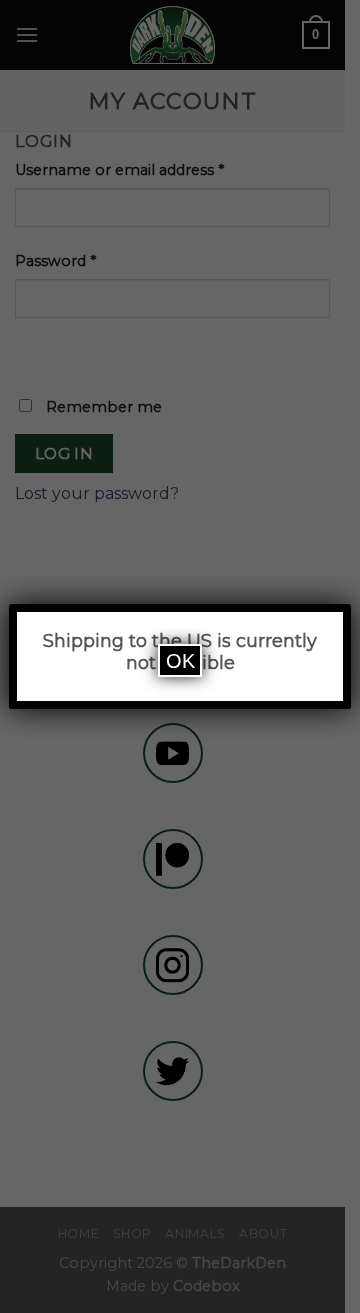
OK (180, 661)
